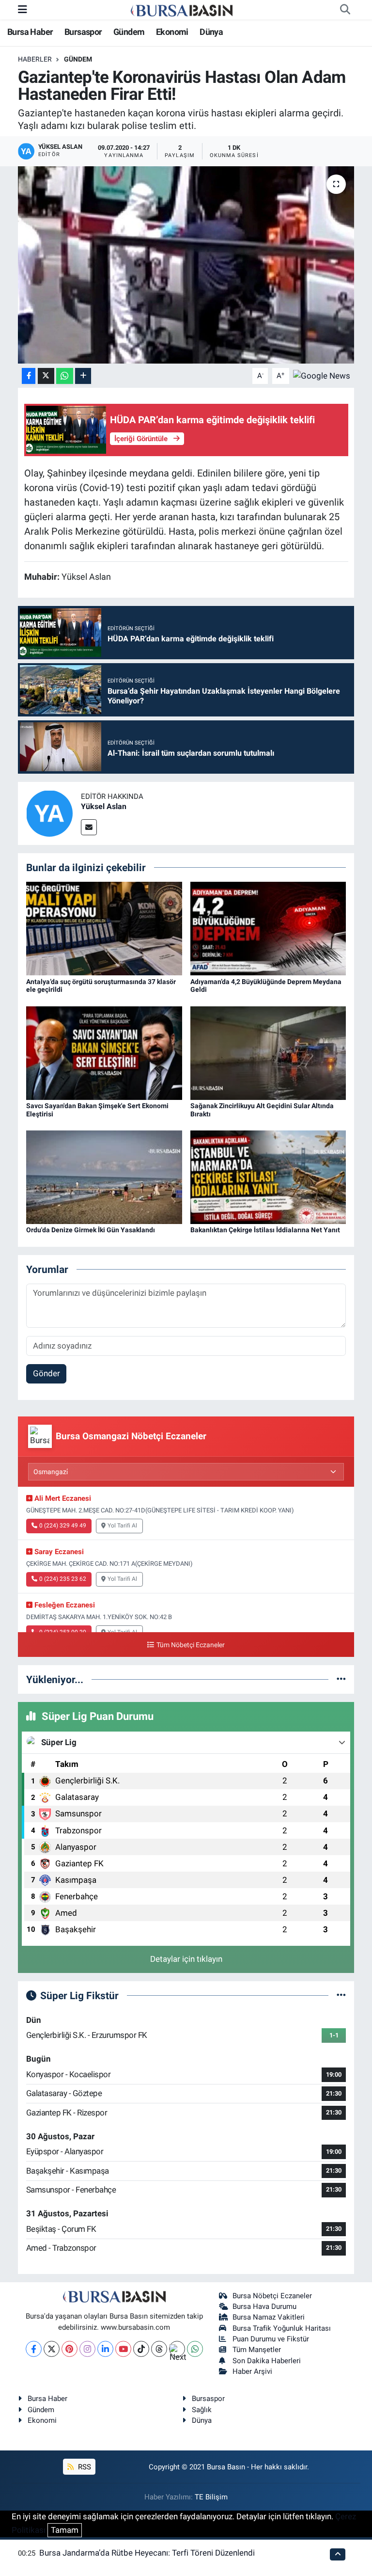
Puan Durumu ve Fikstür (271, 2339)
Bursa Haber (30, 32)
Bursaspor (83, 32)
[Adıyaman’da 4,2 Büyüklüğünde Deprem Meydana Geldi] (268, 928)
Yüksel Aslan (104, 806)
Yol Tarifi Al (122, 1526)
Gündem (129, 32)
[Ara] (345, 10)
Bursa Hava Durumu (264, 2306)
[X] (52, 2349)
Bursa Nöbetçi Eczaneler (272, 2296)
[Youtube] (123, 2349)
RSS (84, 2467)
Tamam (65, 2530)
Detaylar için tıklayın (186, 1959)
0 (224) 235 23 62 (63, 1579)
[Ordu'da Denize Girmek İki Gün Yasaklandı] (104, 1177)
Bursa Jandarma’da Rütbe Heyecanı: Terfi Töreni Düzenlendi (147, 2553)
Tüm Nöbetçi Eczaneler (190, 1645)
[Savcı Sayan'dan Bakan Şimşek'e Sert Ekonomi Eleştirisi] (104, 1052)
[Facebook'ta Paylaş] (29, 376)
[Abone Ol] (322, 375)
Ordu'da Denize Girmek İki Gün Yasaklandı (91, 1230)
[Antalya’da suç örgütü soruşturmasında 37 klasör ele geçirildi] (104, 928)
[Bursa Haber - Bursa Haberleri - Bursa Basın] (182, 10)
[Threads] (159, 2349)
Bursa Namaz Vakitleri (269, 2317)
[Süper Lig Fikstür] (341, 1995)
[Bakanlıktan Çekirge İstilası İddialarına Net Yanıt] (268, 1177)
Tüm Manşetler (257, 2350)
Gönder (46, 1373)
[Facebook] (34, 2349)
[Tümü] (341, 1679)
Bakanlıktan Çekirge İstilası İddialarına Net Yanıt (265, 1230)
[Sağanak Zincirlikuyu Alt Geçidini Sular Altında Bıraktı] (268, 1052)
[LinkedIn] (105, 2349)
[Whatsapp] (195, 2349)
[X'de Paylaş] (46, 376)
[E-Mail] (89, 827)
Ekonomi (172, 32)
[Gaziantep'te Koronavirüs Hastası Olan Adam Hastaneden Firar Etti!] (186, 265)
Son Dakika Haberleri (267, 2361)
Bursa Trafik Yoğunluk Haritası (282, 2328)
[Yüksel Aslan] (49, 812)
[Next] (177, 2349)
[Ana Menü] (23, 9)
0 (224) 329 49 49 (63, 1526)
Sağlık (202, 2410)
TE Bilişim (211, 2497)
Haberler (35, 59)
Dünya (211, 32)
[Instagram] (87, 2349)
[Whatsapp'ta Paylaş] (65, 376)
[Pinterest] (70, 2349)
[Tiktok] (141, 2349)
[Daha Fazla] (83, 376)
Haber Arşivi (252, 2371)
